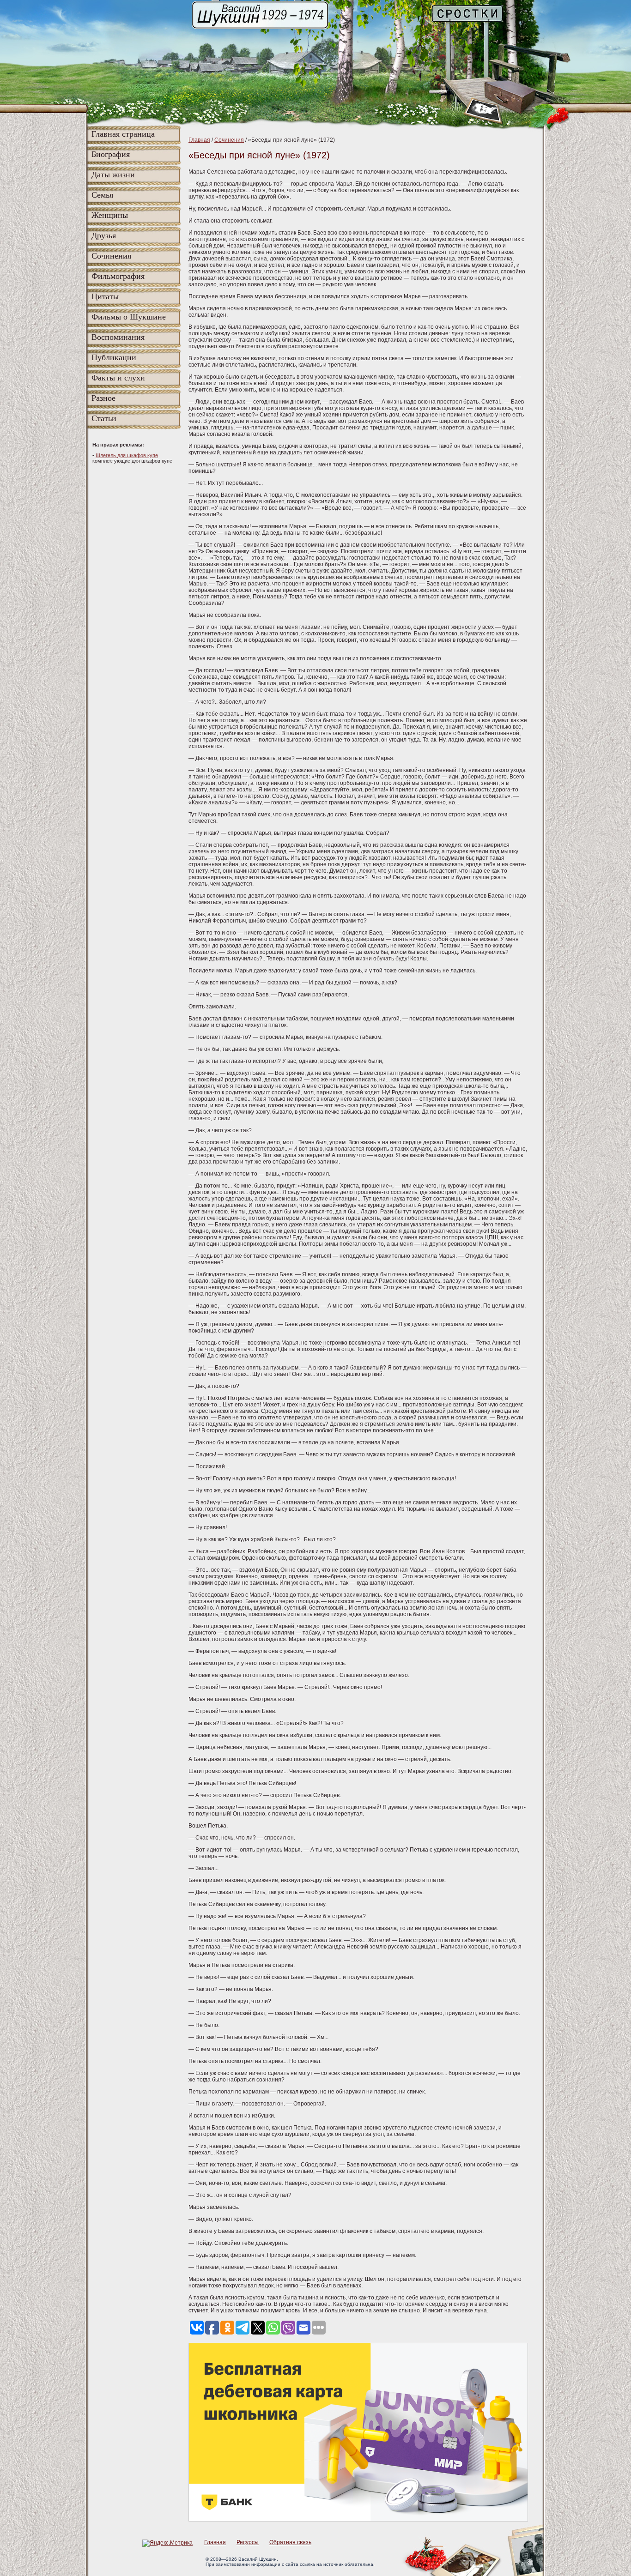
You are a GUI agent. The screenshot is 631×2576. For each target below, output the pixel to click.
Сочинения (111, 256)
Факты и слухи (118, 378)
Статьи (104, 418)
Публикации (114, 357)
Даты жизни (113, 175)
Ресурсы (248, 2542)
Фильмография (118, 276)
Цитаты (105, 296)
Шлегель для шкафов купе (127, 455)
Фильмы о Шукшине (129, 317)
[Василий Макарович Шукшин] (261, 28)
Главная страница (123, 134)
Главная (199, 140)
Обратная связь (290, 2542)
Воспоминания (118, 337)
